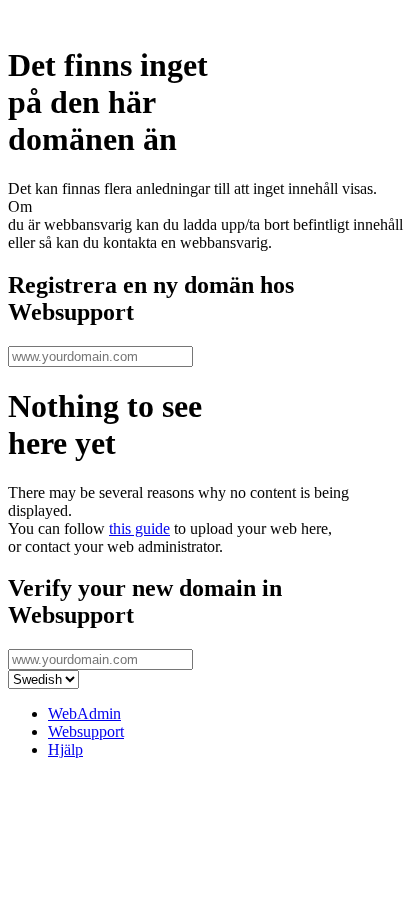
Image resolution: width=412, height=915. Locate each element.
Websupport (86, 731)
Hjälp (65, 749)
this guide (139, 528)
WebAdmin (84, 713)
